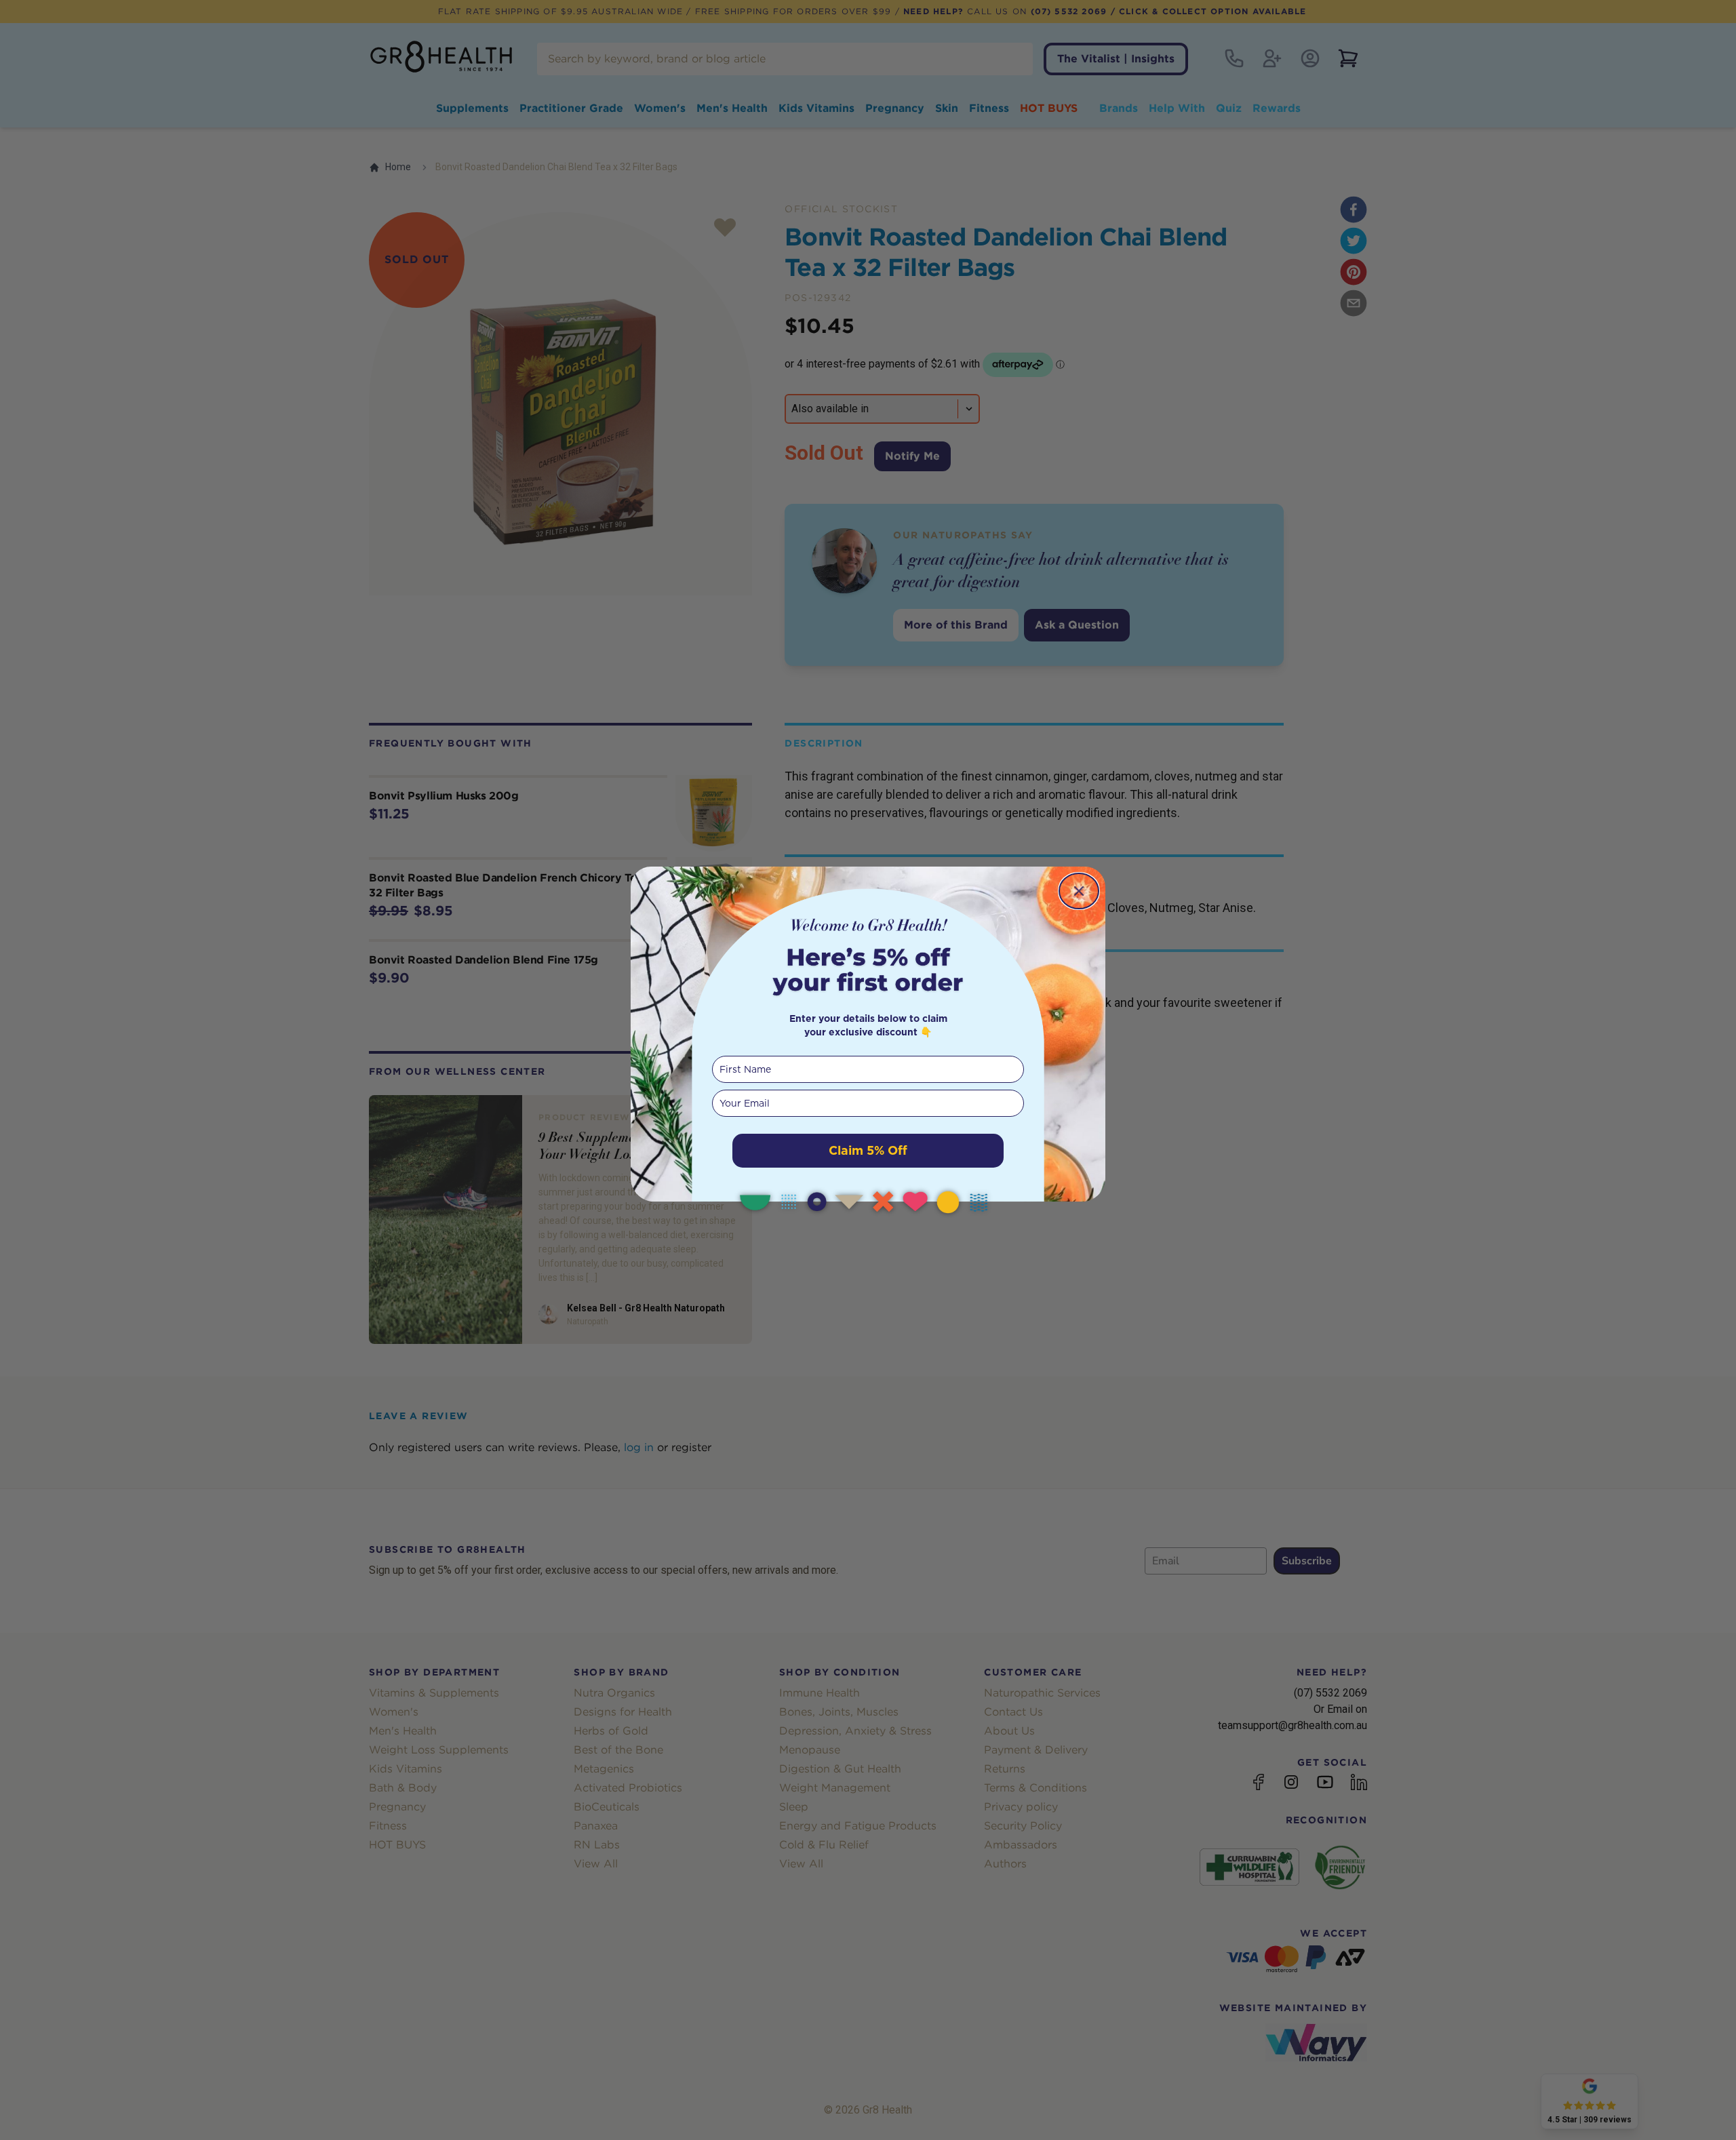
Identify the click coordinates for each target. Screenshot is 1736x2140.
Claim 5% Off (868, 1150)
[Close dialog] (1079, 891)
